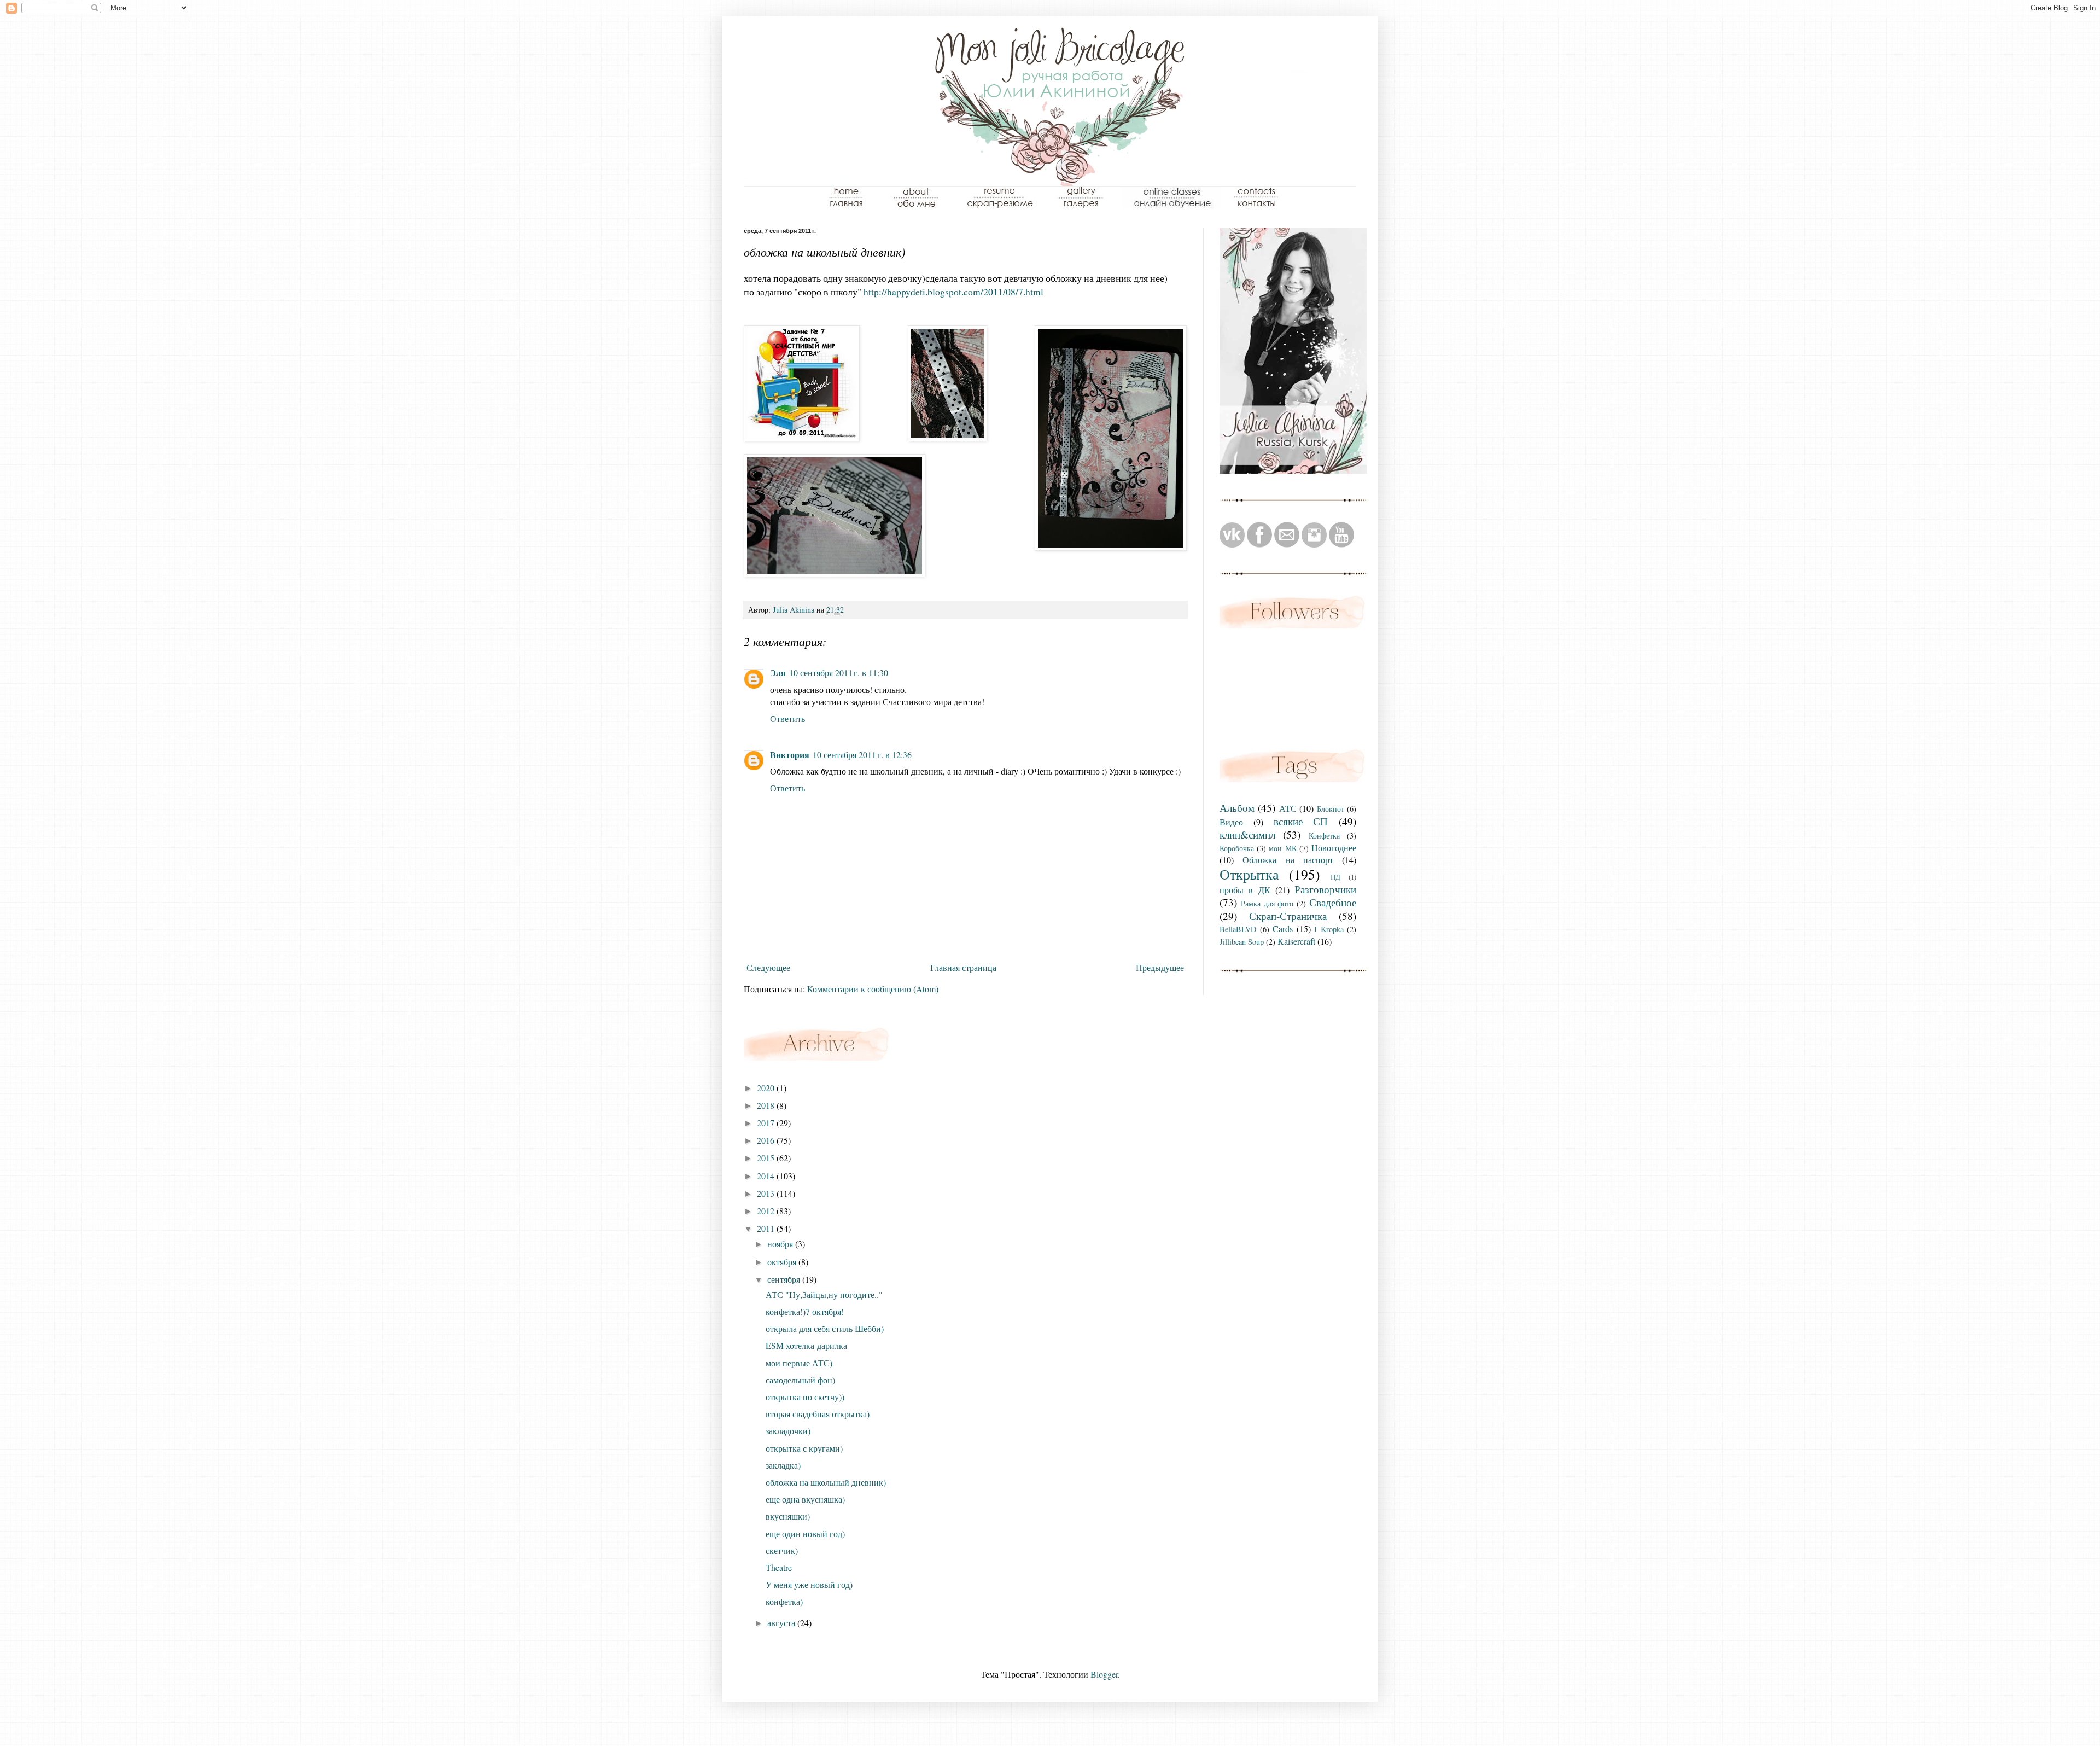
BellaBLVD (1238, 929)
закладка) (783, 1465)
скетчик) (782, 1550)
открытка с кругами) (804, 1448)
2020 (767, 1088)
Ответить (787, 718)
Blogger (1104, 1674)
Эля (778, 673)
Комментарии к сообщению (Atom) (873, 989)
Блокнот (1331, 809)
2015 (767, 1158)
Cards (1283, 929)
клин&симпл (1247, 834)
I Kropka (1329, 929)
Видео (1231, 822)
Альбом (1237, 808)
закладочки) (788, 1431)
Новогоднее (1334, 848)
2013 (767, 1193)
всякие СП (1301, 821)
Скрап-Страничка (1288, 916)
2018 (767, 1105)
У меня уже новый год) (809, 1584)
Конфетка (1324, 836)
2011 (767, 1228)
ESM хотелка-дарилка (806, 1345)
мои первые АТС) (799, 1363)
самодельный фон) (800, 1380)
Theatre (779, 1567)
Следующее (768, 967)
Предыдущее (1160, 967)
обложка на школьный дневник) (826, 1482)
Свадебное (1333, 902)
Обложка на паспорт (1288, 860)
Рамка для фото (1267, 903)
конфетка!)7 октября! (805, 1311)
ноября (781, 1244)
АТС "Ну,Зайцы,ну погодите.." (824, 1294)
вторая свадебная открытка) (818, 1414)
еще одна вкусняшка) (805, 1499)
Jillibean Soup (1242, 942)
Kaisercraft (1296, 941)
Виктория (790, 755)
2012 (767, 1211)
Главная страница (963, 967)
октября (783, 1262)
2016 (767, 1140)
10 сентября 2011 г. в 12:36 (862, 755)
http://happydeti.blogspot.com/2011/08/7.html (953, 292)
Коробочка (1237, 848)
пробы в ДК (1245, 890)
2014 (767, 1176)
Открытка (1249, 874)
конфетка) (784, 1601)
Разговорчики (1325, 889)
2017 (767, 1123)
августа (782, 1623)
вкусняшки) (788, 1516)
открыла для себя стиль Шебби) (825, 1328)
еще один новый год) (805, 1533)
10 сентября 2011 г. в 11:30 (839, 673)
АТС (1288, 808)
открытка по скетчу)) (805, 1397)
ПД (1335, 877)
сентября (785, 1279)
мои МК (1282, 848)
